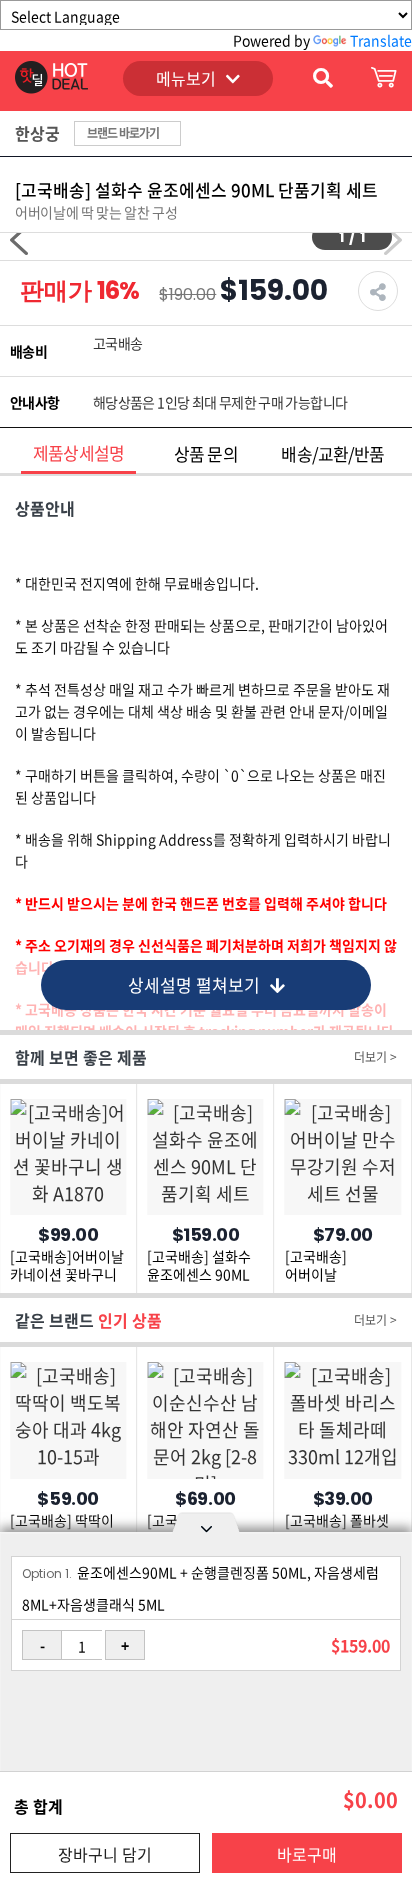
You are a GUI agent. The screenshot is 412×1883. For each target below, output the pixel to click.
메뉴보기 (186, 78)
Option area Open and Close (206, 1526)
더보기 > (375, 1057)
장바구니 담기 (105, 1854)
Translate (381, 40)
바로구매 (307, 1854)
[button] (19, 240)
